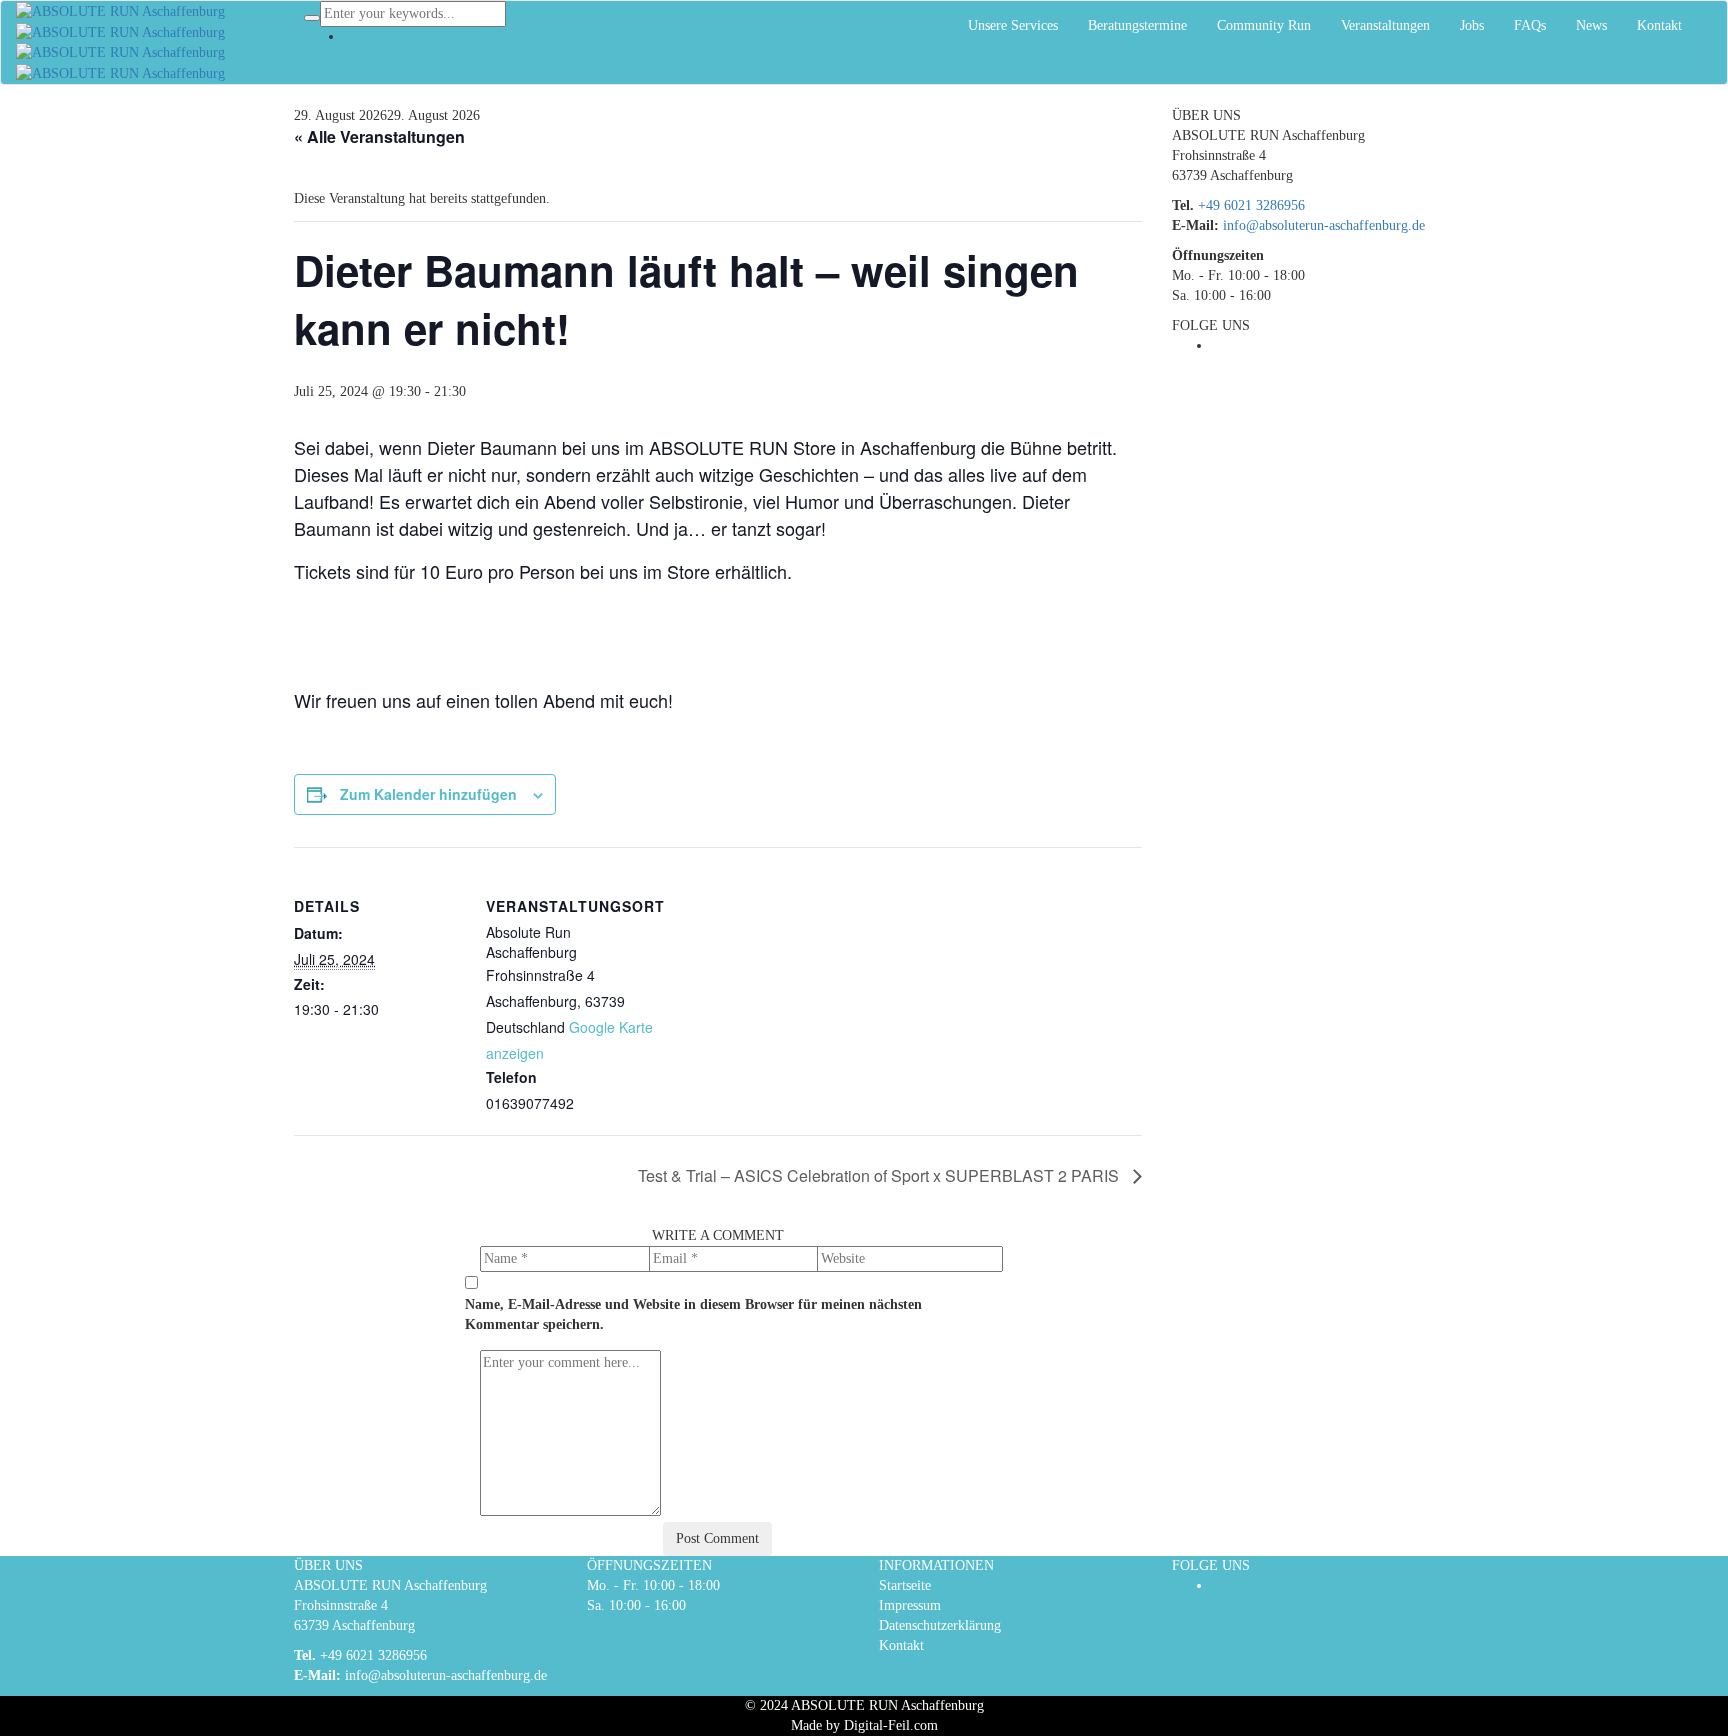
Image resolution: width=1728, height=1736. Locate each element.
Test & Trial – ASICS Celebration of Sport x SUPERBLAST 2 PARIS (880, 1175)
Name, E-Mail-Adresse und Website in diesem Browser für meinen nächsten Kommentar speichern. (693, 1314)
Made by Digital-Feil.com (864, 1725)
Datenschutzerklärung (940, 1625)
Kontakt (1659, 25)
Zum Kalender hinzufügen (428, 794)
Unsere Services (1013, 25)
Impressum (910, 1605)
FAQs (1530, 25)
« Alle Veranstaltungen (379, 136)
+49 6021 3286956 (1251, 205)
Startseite (905, 1585)
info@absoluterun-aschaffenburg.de (1324, 225)
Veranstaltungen (1385, 25)
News (1591, 25)
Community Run (1264, 25)
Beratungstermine (1137, 25)
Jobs (1472, 25)
